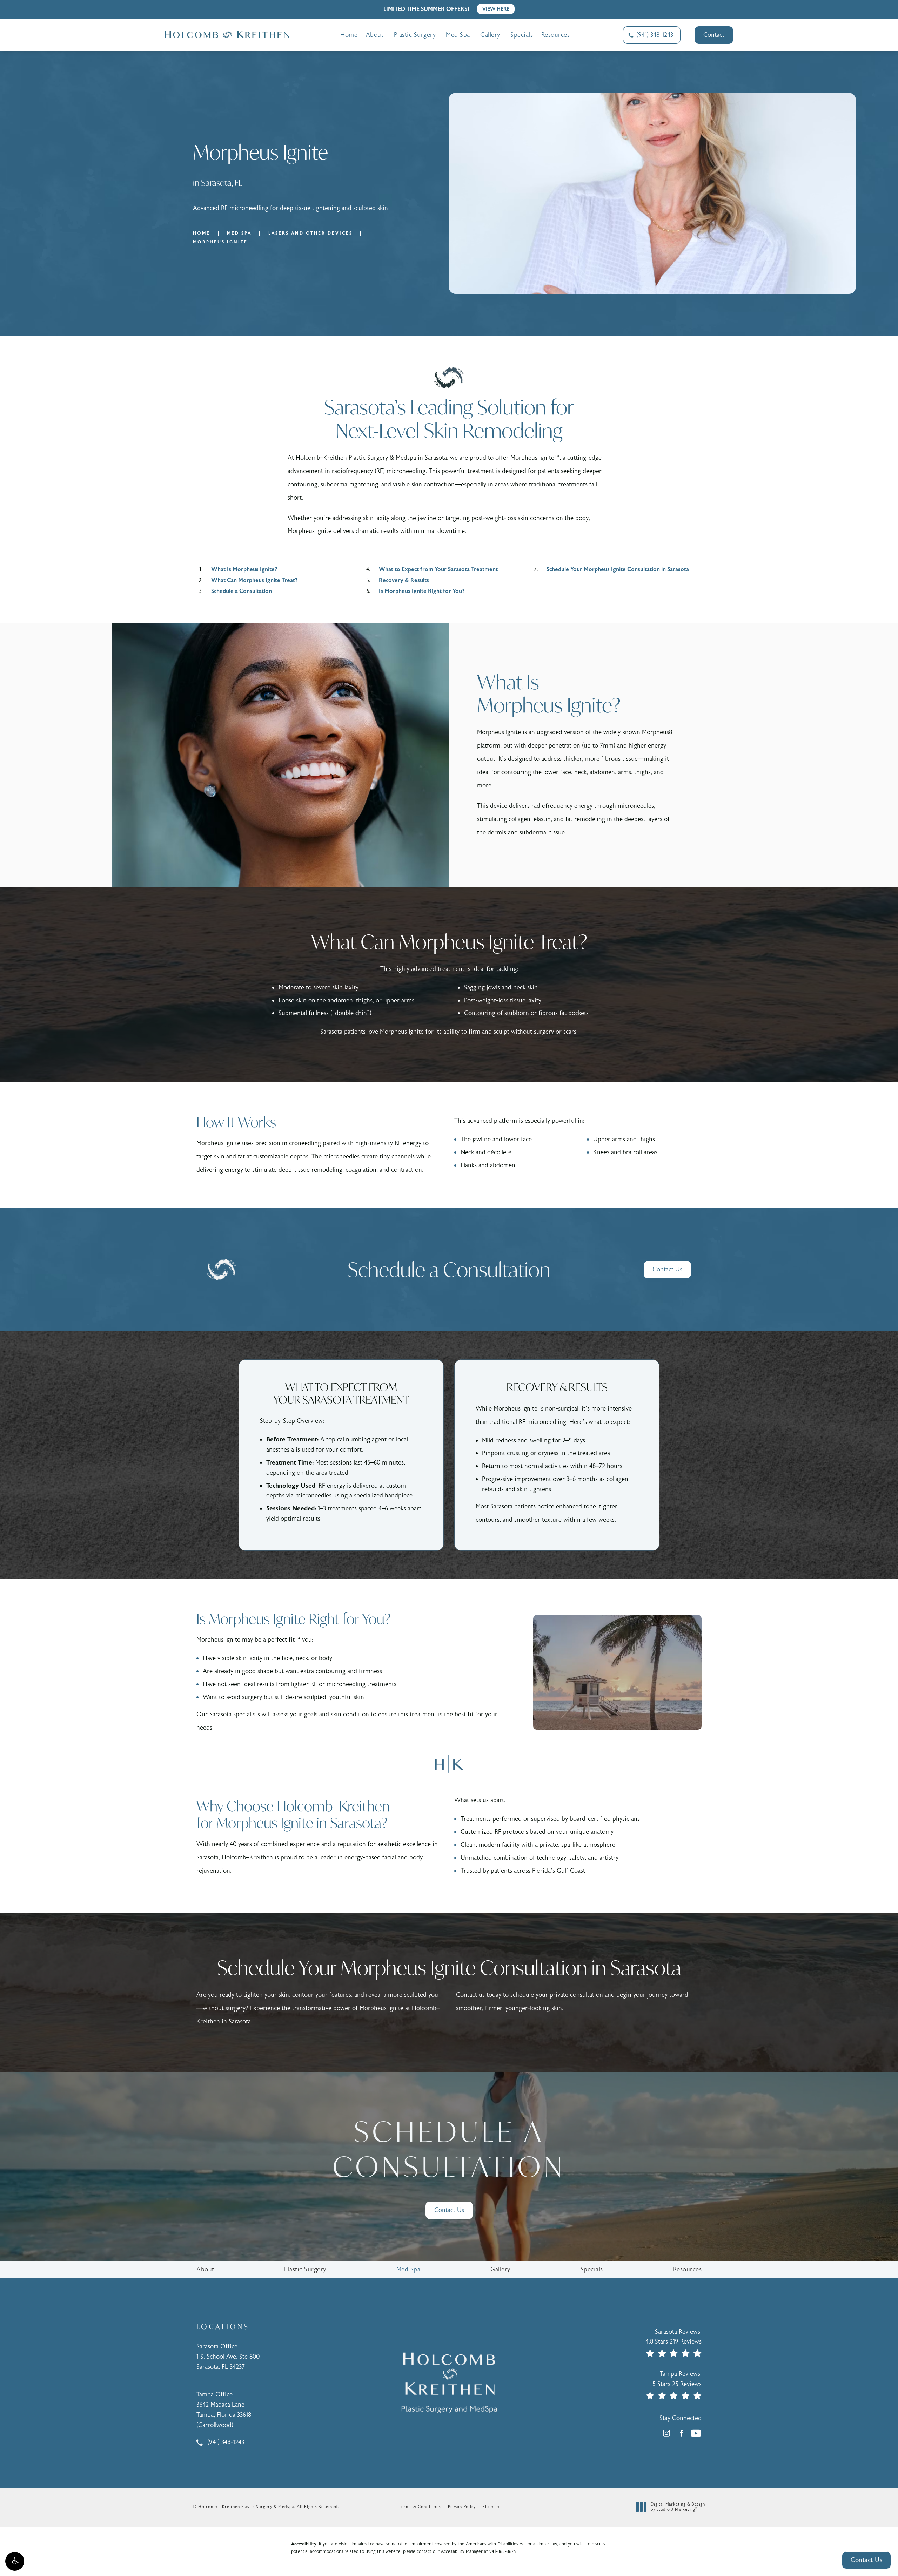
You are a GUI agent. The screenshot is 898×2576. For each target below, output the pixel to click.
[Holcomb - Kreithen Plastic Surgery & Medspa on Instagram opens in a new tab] (666, 2433)
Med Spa (458, 35)
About (375, 35)
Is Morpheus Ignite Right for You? (422, 591)
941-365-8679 (503, 2551)
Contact (714, 35)
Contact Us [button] (866, 2560)
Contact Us (667, 1269)
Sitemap (491, 2507)
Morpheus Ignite (220, 242)
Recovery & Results (404, 580)
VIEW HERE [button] (496, 9)
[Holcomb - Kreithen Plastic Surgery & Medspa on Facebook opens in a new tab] (681, 2433)
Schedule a (449, 2149)
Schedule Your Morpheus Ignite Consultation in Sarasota (618, 569)
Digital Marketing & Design (678, 2507)
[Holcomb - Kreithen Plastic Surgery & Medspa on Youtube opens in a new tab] (696, 2433)
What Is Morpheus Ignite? (244, 569)
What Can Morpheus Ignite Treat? (254, 580)
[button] (15, 2561)
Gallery (490, 35)
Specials (522, 35)
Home (349, 35)
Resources (556, 35)
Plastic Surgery (415, 35)
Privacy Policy (462, 2507)
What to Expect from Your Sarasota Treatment (438, 569)
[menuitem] (666, 2433)
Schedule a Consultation (242, 591)
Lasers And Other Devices (310, 233)
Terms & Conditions (420, 2507)
